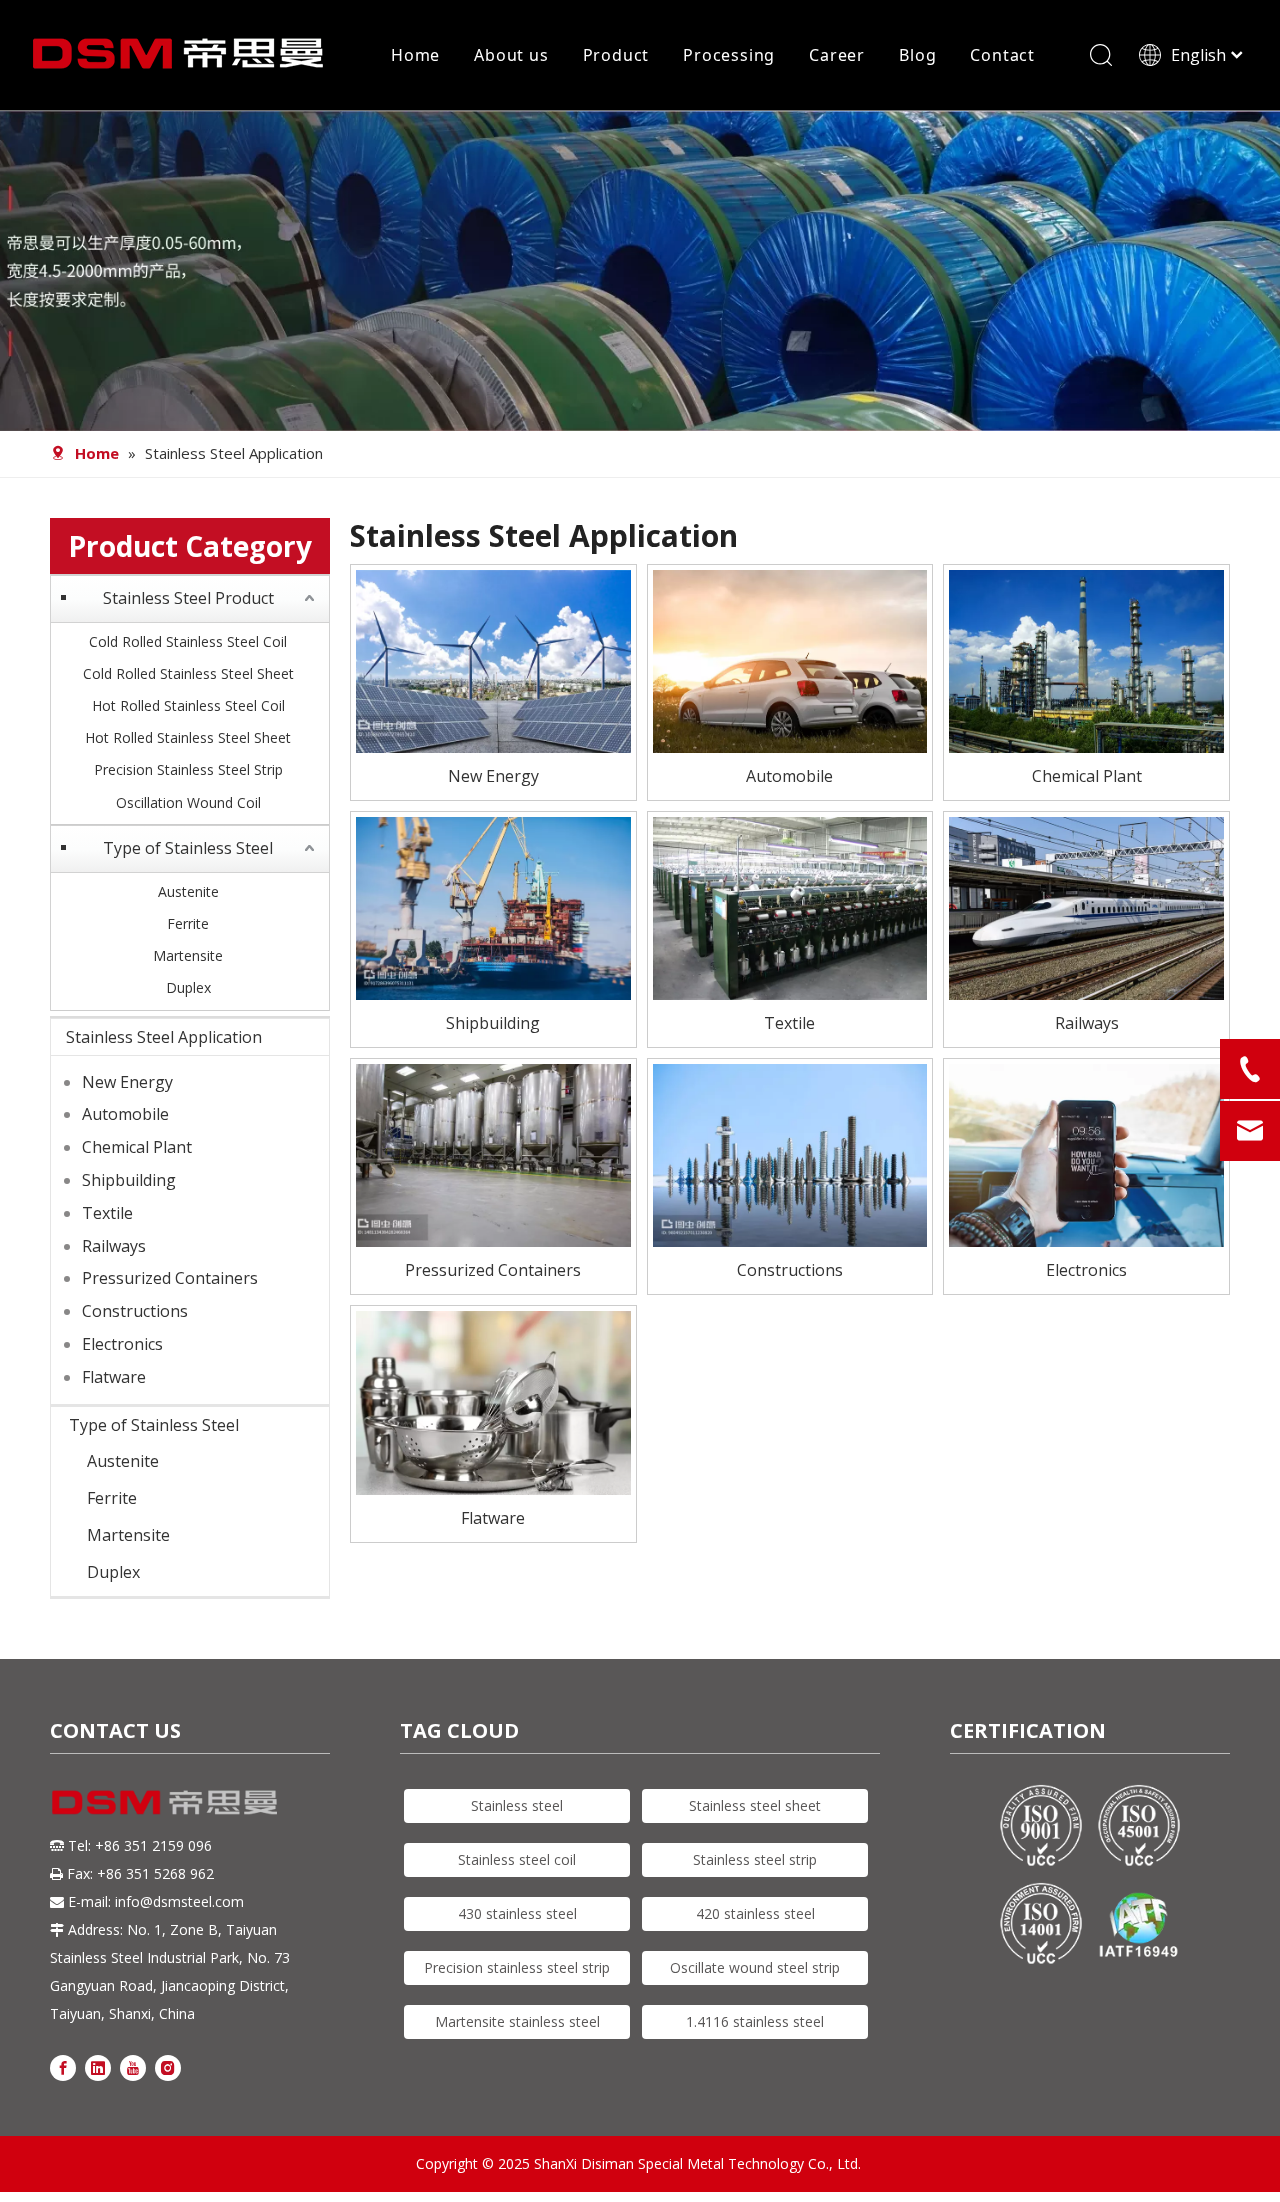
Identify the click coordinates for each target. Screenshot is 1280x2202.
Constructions (135, 1311)
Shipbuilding (129, 1180)
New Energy (127, 1082)
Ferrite (188, 923)
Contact (1002, 55)
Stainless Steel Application (164, 1037)
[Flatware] (493, 1401)
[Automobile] (790, 659)
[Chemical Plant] (1086, 659)
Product (616, 55)
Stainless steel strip (755, 1859)
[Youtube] (133, 2067)
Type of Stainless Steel (188, 848)
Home (415, 55)
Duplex (188, 987)
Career (837, 55)
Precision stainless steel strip (517, 1967)
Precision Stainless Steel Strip (188, 769)
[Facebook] (63, 2067)
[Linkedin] (98, 2067)
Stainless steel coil (517, 1859)
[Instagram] (168, 2067)
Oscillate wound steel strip (755, 1967)
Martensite (188, 955)
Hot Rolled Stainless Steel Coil (188, 705)
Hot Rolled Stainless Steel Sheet (188, 737)
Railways (114, 1246)
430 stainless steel (517, 1913)
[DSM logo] (165, 1800)
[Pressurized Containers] (493, 1154)
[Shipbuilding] (493, 907)
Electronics (122, 1344)
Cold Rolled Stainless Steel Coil (188, 641)
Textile (107, 1213)
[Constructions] (790, 1154)
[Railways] (1086, 907)
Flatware (114, 1377)
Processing (729, 55)
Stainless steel (517, 1805)
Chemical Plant (137, 1147)
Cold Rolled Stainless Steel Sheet (188, 673)
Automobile (125, 1114)
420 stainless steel (755, 1913)
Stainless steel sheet (755, 1805)
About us (511, 55)
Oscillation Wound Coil (188, 802)
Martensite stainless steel (517, 2021)
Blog (917, 55)
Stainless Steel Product (188, 598)
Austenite (188, 891)
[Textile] (790, 907)
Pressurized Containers (170, 1278)
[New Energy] (493, 659)
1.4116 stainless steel (755, 2021)
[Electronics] (1086, 1154)
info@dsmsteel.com (179, 1901)
